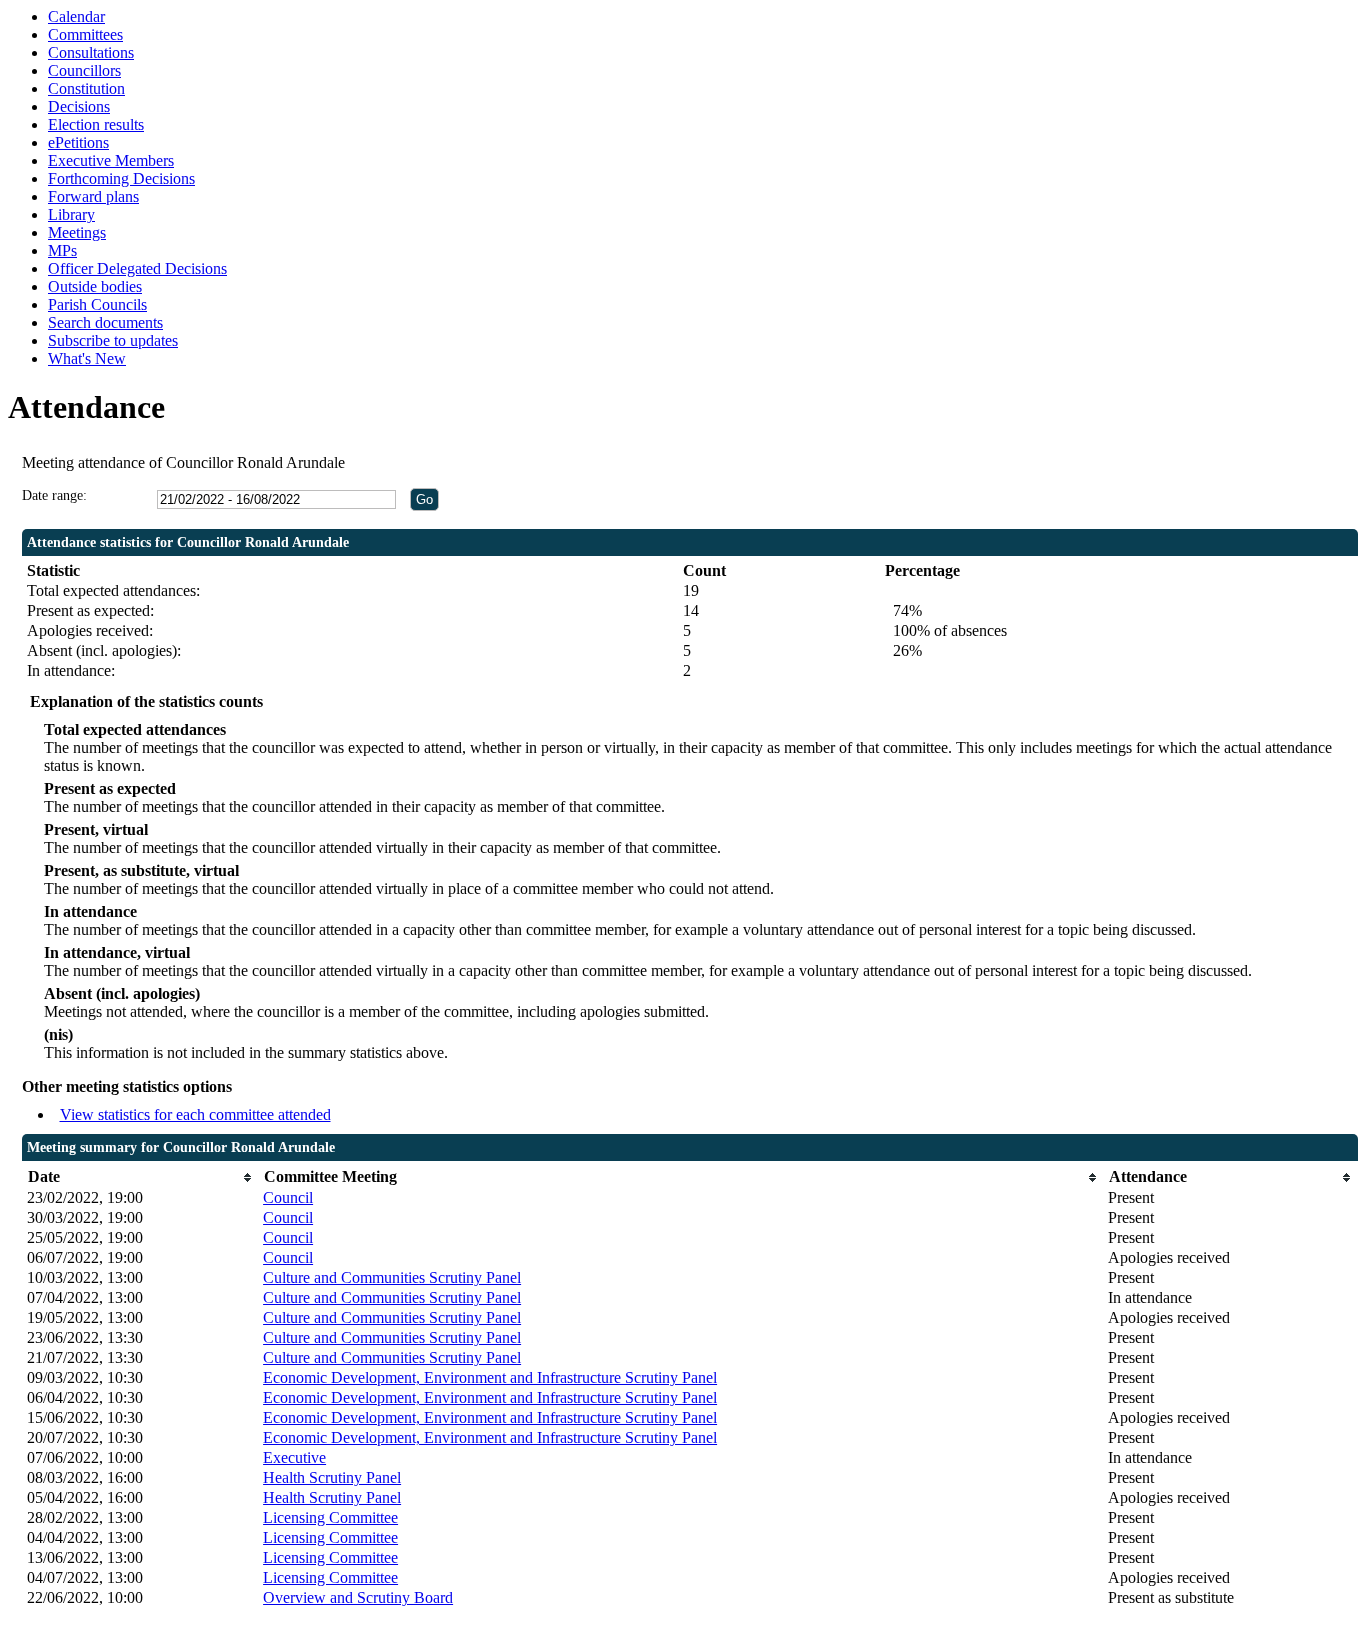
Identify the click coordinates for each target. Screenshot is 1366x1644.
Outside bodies (95, 286)
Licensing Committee (330, 1517)
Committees (85, 34)
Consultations (91, 52)
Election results (96, 124)
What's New (87, 358)
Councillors (84, 70)
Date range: (54, 495)
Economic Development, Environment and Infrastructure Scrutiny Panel (490, 1377)
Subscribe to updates (113, 340)
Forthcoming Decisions (121, 178)
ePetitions (78, 142)
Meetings (77, 232)
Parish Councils (97, 304)
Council (288, 1197)
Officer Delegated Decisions (137, 268)
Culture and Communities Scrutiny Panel (392, 1277)
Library (71, 214)
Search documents (105, 322)
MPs (62, 250)
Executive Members (111, 160)
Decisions (79, 106)
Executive (294, 1457)
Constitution (86, 88)
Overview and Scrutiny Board (358, 1597)
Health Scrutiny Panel (332, 1477)
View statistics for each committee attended (195, 1114)
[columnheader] (140, 1177)
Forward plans (93, 196)
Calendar (76, 16)
